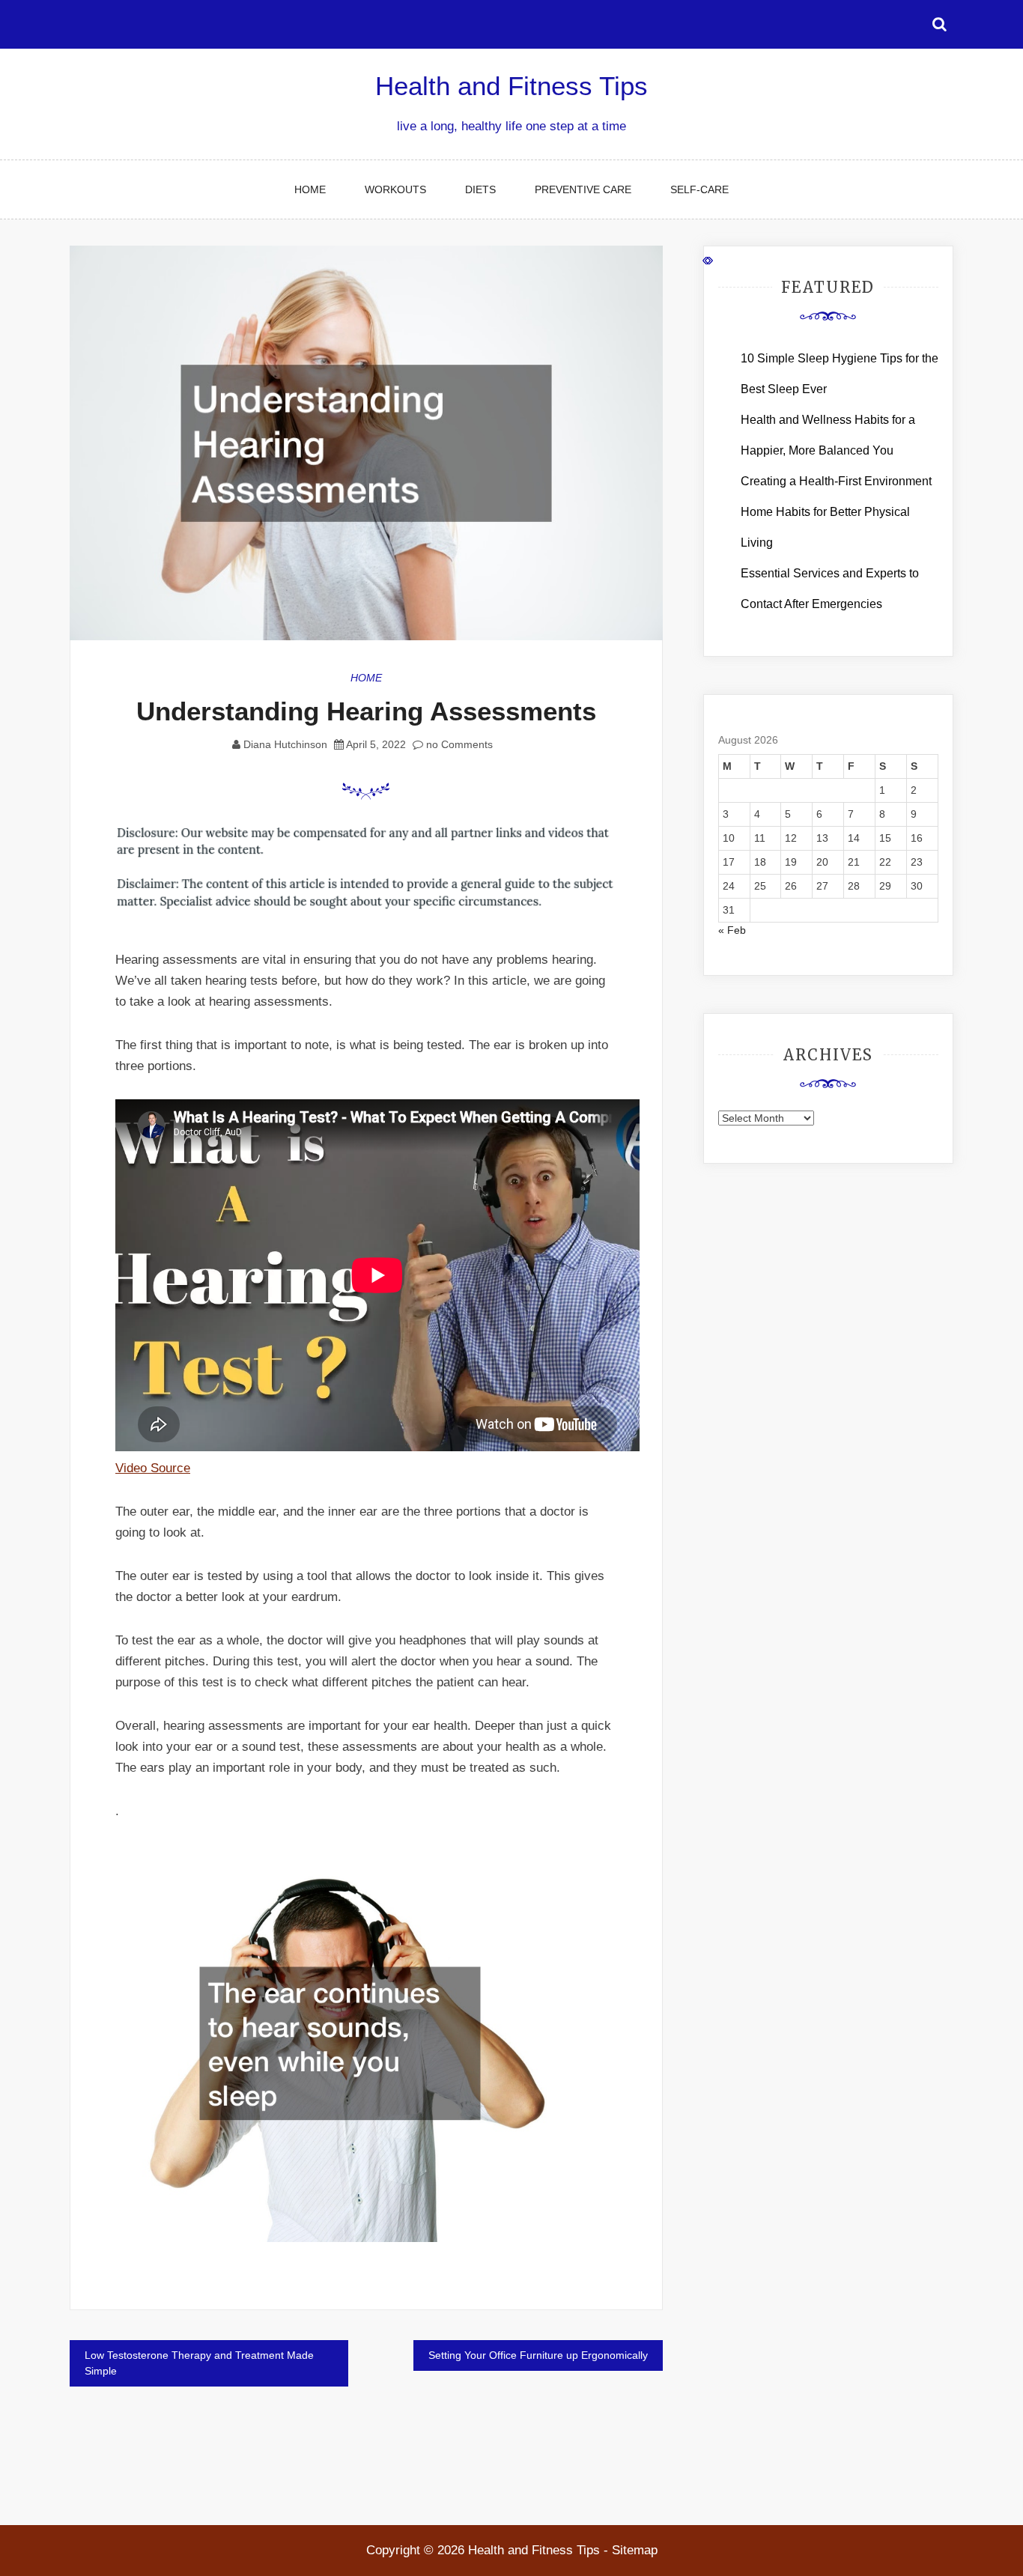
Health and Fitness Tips (511, 86)
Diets (480, 189)
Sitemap (635, 2550)
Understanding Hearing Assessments (366, 711)
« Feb (732, 930)
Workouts (395, 189)
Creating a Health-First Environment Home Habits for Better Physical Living (836, 512)
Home (310, 189)
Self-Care (699, 189)
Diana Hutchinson (285, 744)
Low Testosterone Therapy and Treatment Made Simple (199, 2363)
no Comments (458, 744)
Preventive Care (583, 189)
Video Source (153, 1468)
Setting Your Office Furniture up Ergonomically (538, 2355)
